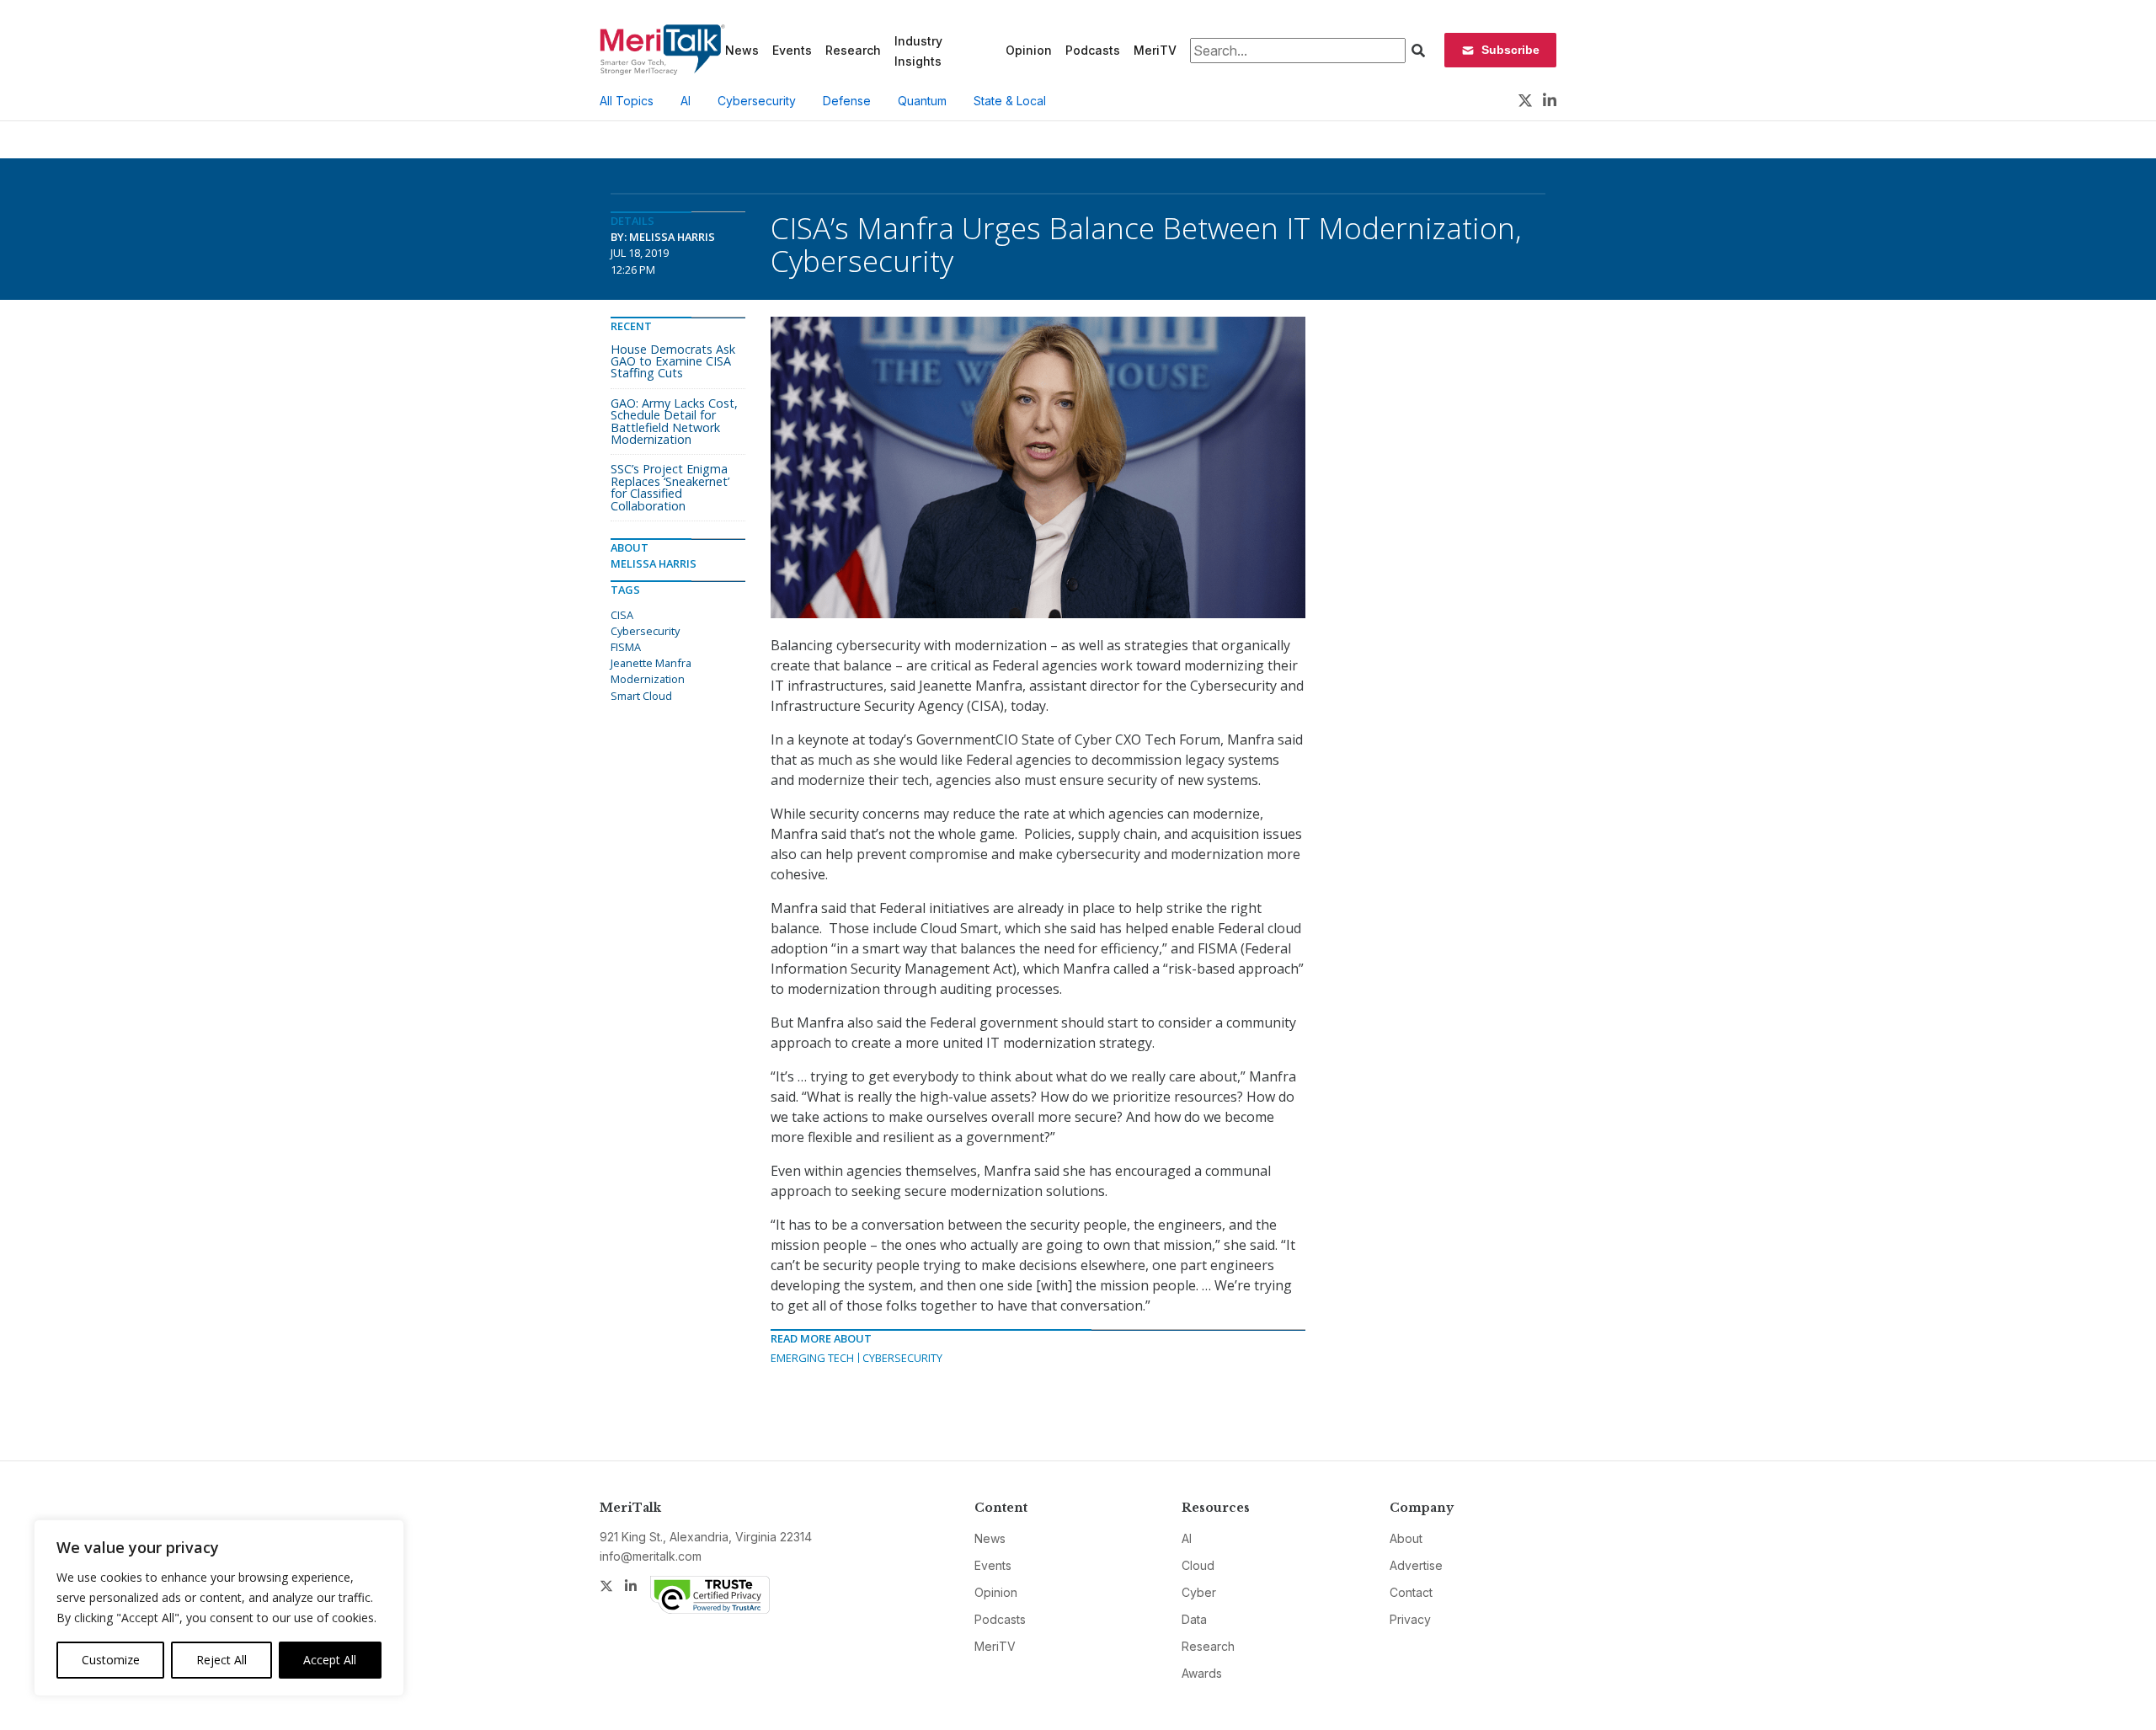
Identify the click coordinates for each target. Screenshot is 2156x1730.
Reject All (221, 1660)
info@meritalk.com (651, 1556)
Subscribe (1510, 50)
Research (853, 50)
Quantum (922, 101)
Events (792, 50)
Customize (111, 1660)
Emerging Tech (812, 1358)
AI (686, 101)
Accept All (330, 1660)
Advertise (1416, 1565)
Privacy (1410, 1619)
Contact (1411, 1592)
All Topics (627, 101)
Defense (847, 101)
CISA (622, 615)
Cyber (1199, 1592)
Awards (1202, 1673)
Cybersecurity (757, 101)
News (742, 50)
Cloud (1198, 1565)
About (1406, 1538)
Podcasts (1093, 50)
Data (1194, 1619)
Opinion (1029, 50)
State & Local (1010, 101)
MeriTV (1155, 50)
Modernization (648, 679)
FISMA (626, 647)
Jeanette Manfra (651, 663)
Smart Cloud (641, 696)
